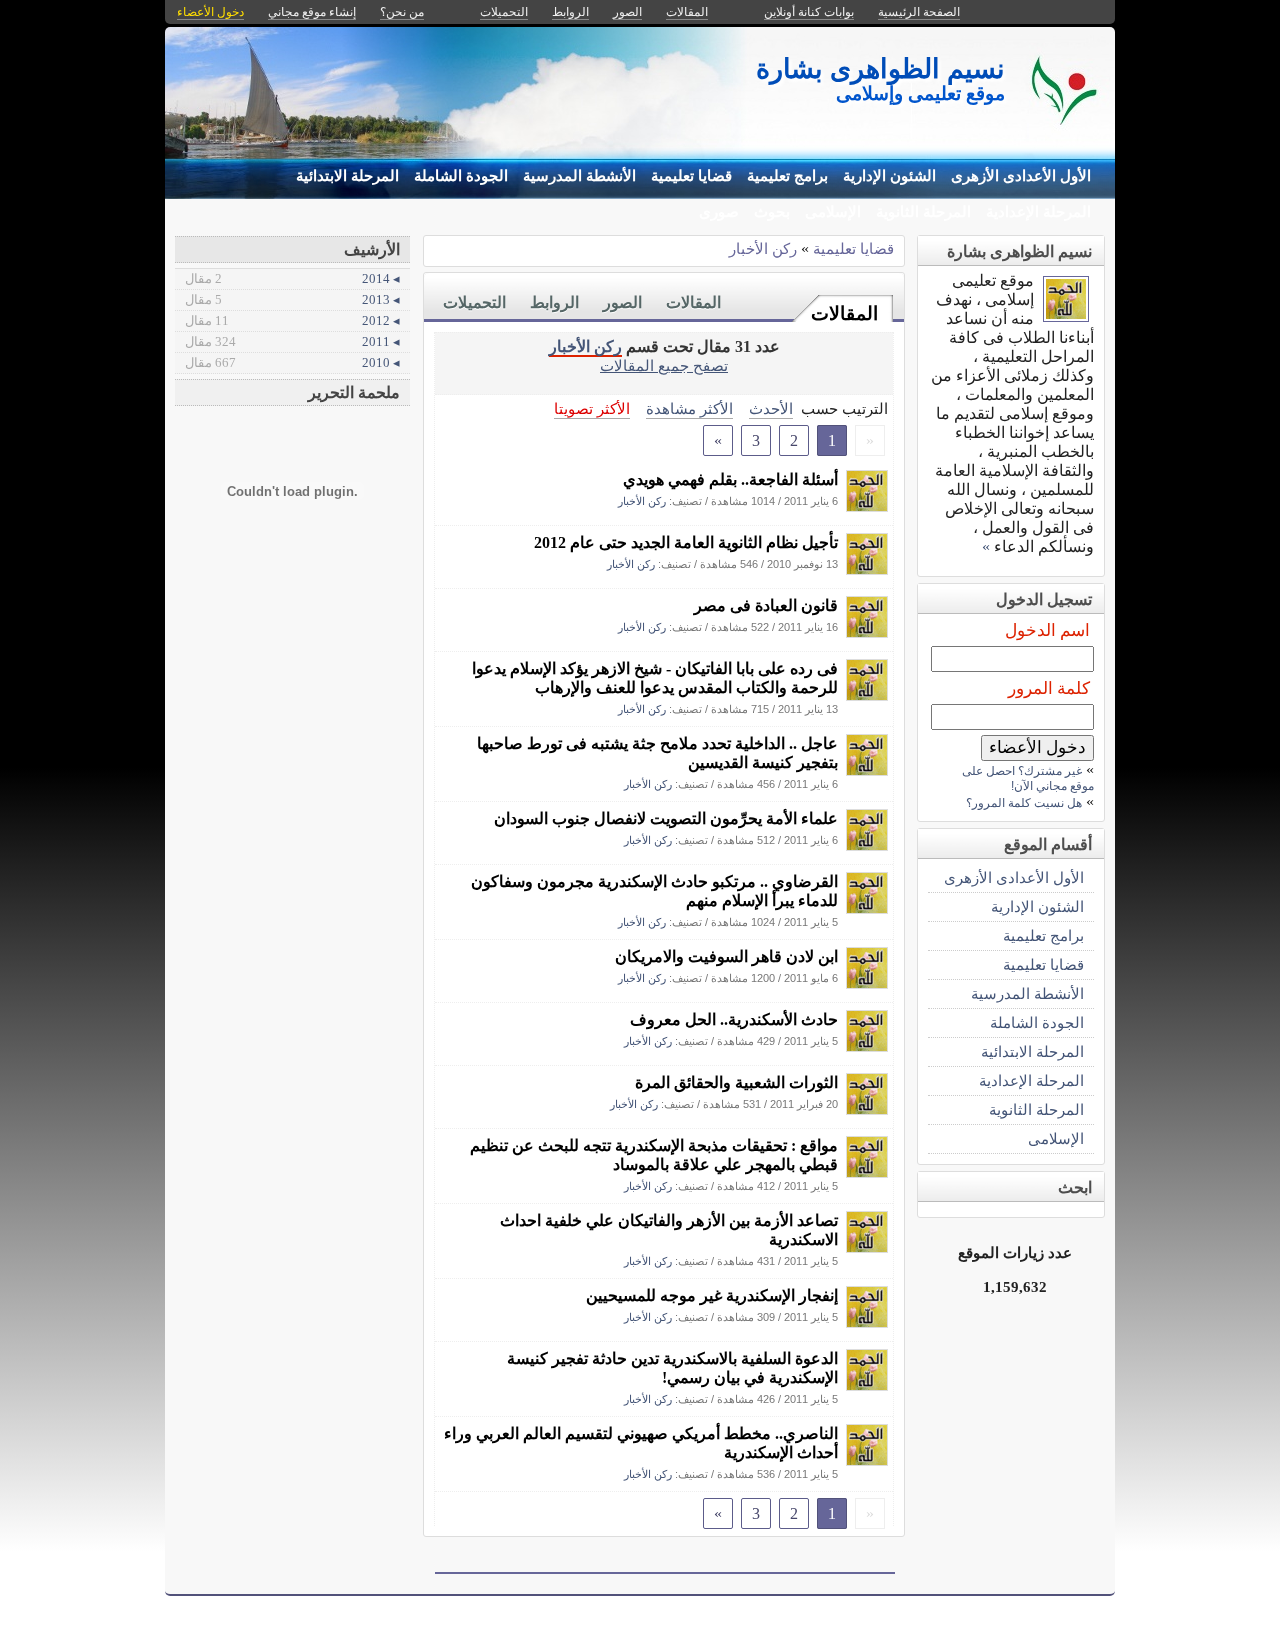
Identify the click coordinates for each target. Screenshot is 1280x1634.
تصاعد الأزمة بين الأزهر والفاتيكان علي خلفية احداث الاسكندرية (669, 1230)
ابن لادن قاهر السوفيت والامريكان (726, 956)
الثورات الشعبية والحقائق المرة (736, 1082)
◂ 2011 (292, 341)
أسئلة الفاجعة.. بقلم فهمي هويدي (730, 479)
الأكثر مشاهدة (689, 408)
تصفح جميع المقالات (664, 365)
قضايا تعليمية (691, 176)
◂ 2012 (292, 320)
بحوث (772, 212)
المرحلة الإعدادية (1038, 212)
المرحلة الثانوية (923, 212)
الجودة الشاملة (461, 176)
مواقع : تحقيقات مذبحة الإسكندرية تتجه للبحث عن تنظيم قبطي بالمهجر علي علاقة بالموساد (654, 1155)
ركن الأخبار (763, 248)
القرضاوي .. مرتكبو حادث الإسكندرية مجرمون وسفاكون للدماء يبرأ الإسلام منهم (654, 891)
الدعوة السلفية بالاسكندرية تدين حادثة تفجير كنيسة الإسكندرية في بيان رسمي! (672, 1368)
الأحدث (771, 408)
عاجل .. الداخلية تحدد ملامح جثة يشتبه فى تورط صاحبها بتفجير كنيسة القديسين (657, 753)
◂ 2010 (292, 362)
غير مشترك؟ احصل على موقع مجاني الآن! (1028, 778)
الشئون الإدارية (889, 176)
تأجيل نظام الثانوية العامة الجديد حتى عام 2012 (686, 542)
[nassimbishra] (867, 506)
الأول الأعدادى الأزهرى (1021, 176)
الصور (622, 302)
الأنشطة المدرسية (579, 176)
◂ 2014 (292, 278)
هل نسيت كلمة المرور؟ (1024, 803)
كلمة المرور (1049, 688)
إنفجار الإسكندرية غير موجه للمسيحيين (712, 1295)
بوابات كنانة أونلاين (809, 12)
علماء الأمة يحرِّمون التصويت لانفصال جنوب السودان (666, 818)
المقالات (844, 313)
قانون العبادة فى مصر (766, 605)
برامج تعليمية (787, 176)
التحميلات (474, 302)
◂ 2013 (292, 299)
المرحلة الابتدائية (347, 176)
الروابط (554, 302)
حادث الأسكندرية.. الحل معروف (734, 1019)
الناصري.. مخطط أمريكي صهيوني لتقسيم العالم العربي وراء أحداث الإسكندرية (641, 1443)
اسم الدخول (1047, 630)
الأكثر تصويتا (592, 408)
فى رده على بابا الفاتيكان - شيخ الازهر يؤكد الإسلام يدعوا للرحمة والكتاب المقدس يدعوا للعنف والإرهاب (655, 678)
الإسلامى (833, 212)
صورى (719, 212)
